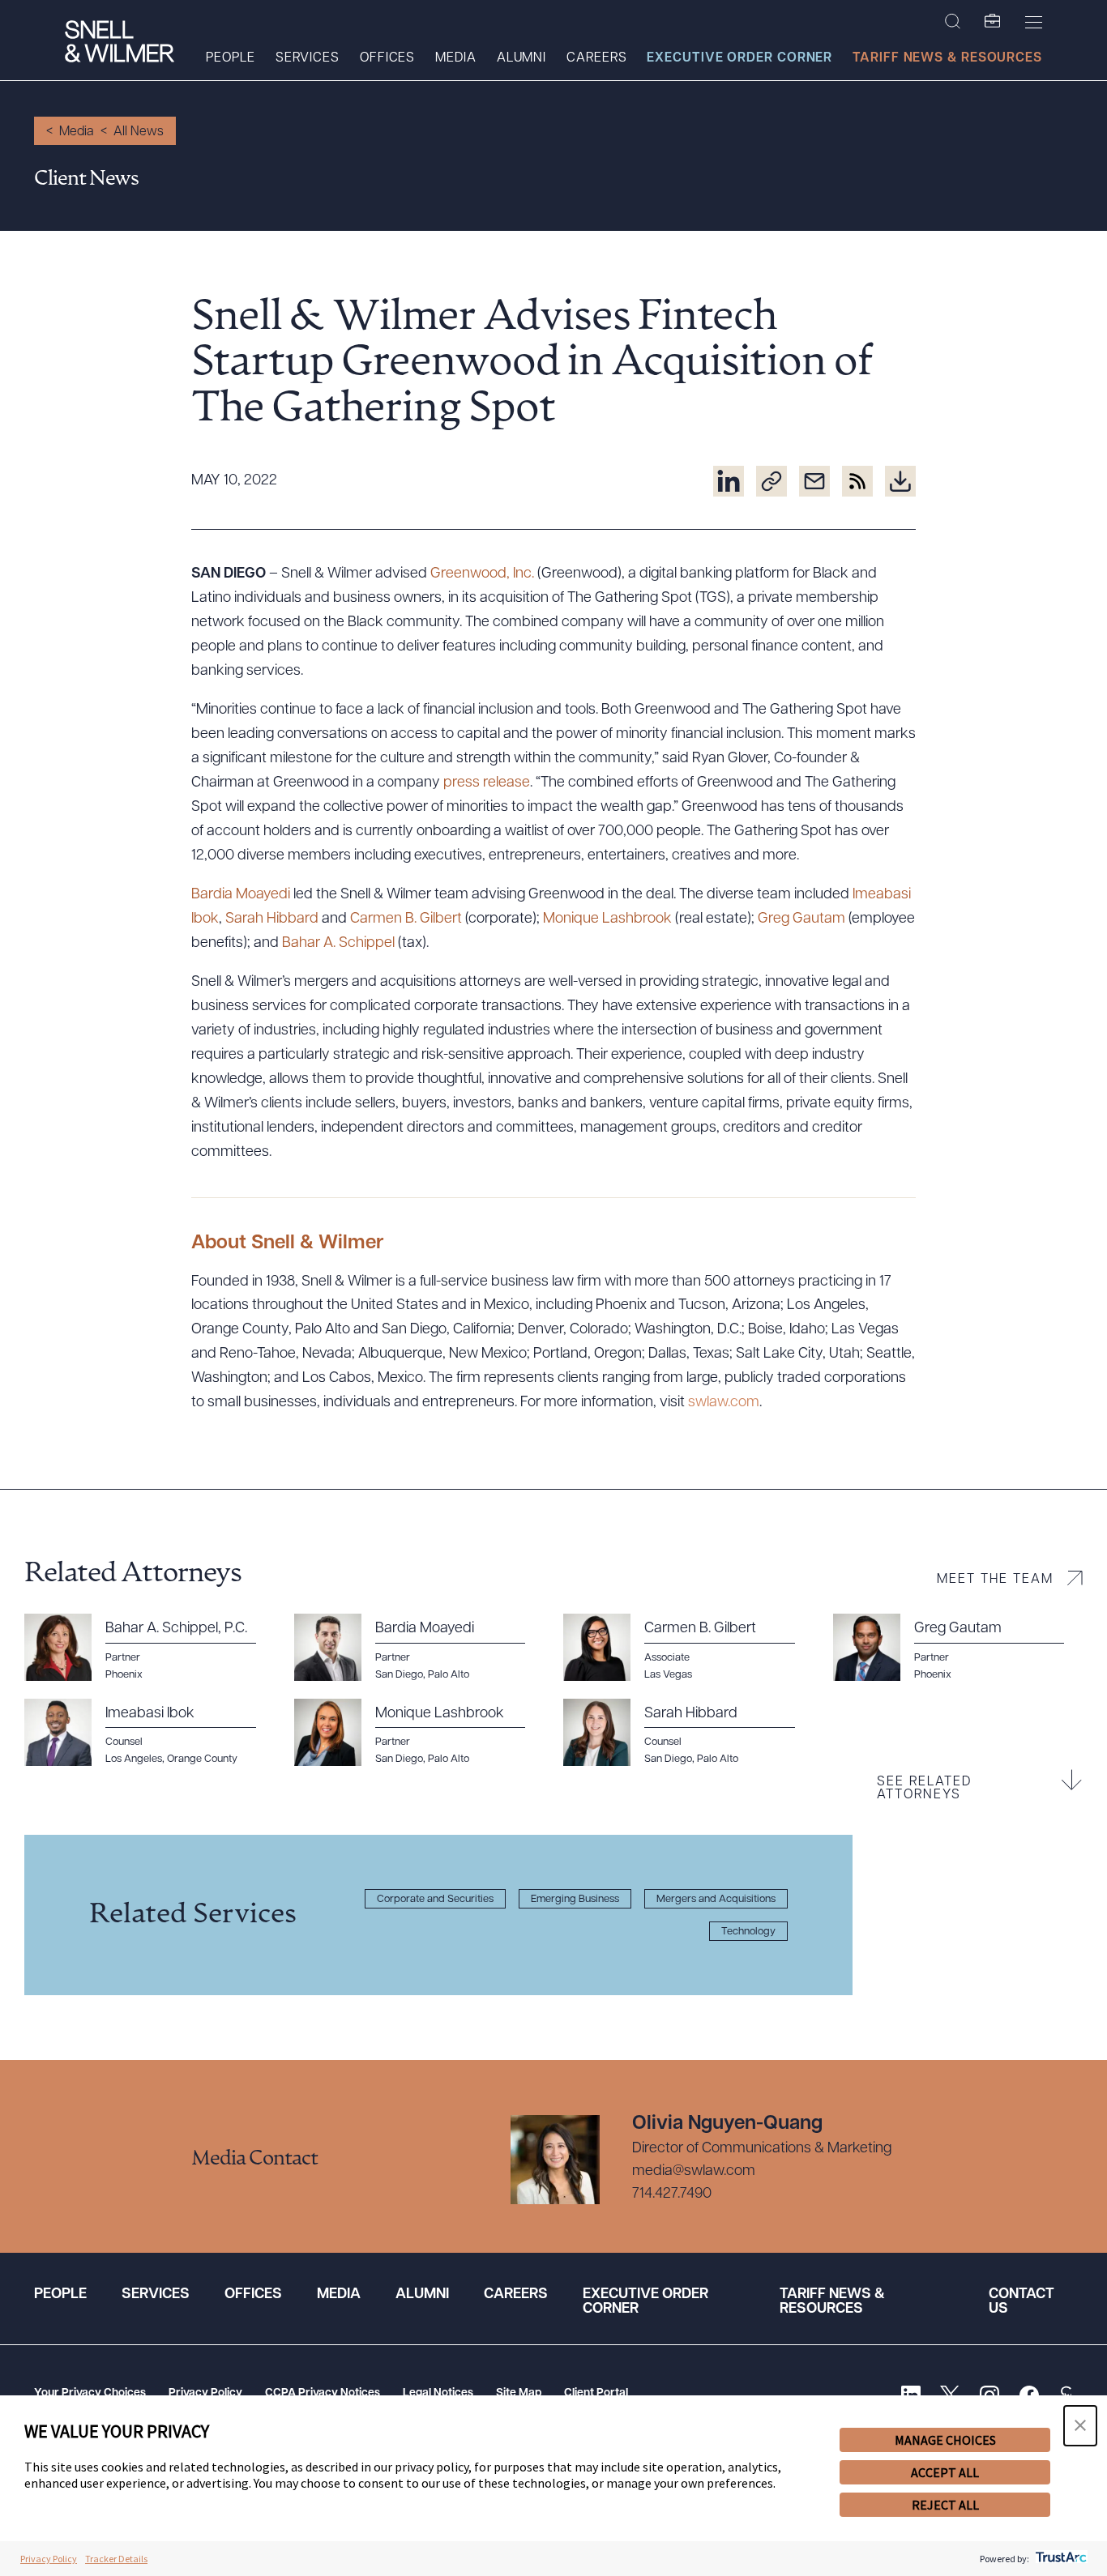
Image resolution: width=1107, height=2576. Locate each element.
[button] (1080, 2426)
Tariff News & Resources (947, 58)
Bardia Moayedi (241, 895)
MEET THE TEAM (995, 1580)
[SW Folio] (993, 22)
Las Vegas (668, 1675)
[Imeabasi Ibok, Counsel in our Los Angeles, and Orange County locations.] (150, 1733)
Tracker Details (116, 2559)
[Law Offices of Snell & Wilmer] (120, 43)
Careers (596, 58)
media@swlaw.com (694, 2172)
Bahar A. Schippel (338, 944)
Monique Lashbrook (607, 919)
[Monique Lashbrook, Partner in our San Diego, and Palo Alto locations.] (419, 1733)
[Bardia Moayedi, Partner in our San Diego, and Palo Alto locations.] (419, 1648)
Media (456, 58)
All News (139, 132)
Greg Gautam (801, 919)
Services (308, 58)
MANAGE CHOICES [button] (945, 2440)
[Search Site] (953, 22)
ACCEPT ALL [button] (945, 2472)
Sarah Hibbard (272, 919)
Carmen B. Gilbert (406, 919)
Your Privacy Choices (90, 2393)
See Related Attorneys (924, 1789)
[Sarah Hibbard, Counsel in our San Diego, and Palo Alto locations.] (688, 1733)
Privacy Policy (205, 2393)
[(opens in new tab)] (729, 481)
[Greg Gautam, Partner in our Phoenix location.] (958, 1648)
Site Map (519, 2393)
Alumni (521, 58)
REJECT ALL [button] (945, 2505)
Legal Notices (438, 2393)
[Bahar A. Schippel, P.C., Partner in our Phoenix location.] (150, 1648)
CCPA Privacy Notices (323, 2393)
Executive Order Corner (739, 58)
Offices (387, 58)
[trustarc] (1060, 2559)
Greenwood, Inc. (482, 574)
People (230, 58)
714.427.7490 (672, 2194)
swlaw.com (724, 1403)
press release (487, 783)
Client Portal (596, 2393)
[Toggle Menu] (1034, 22)
